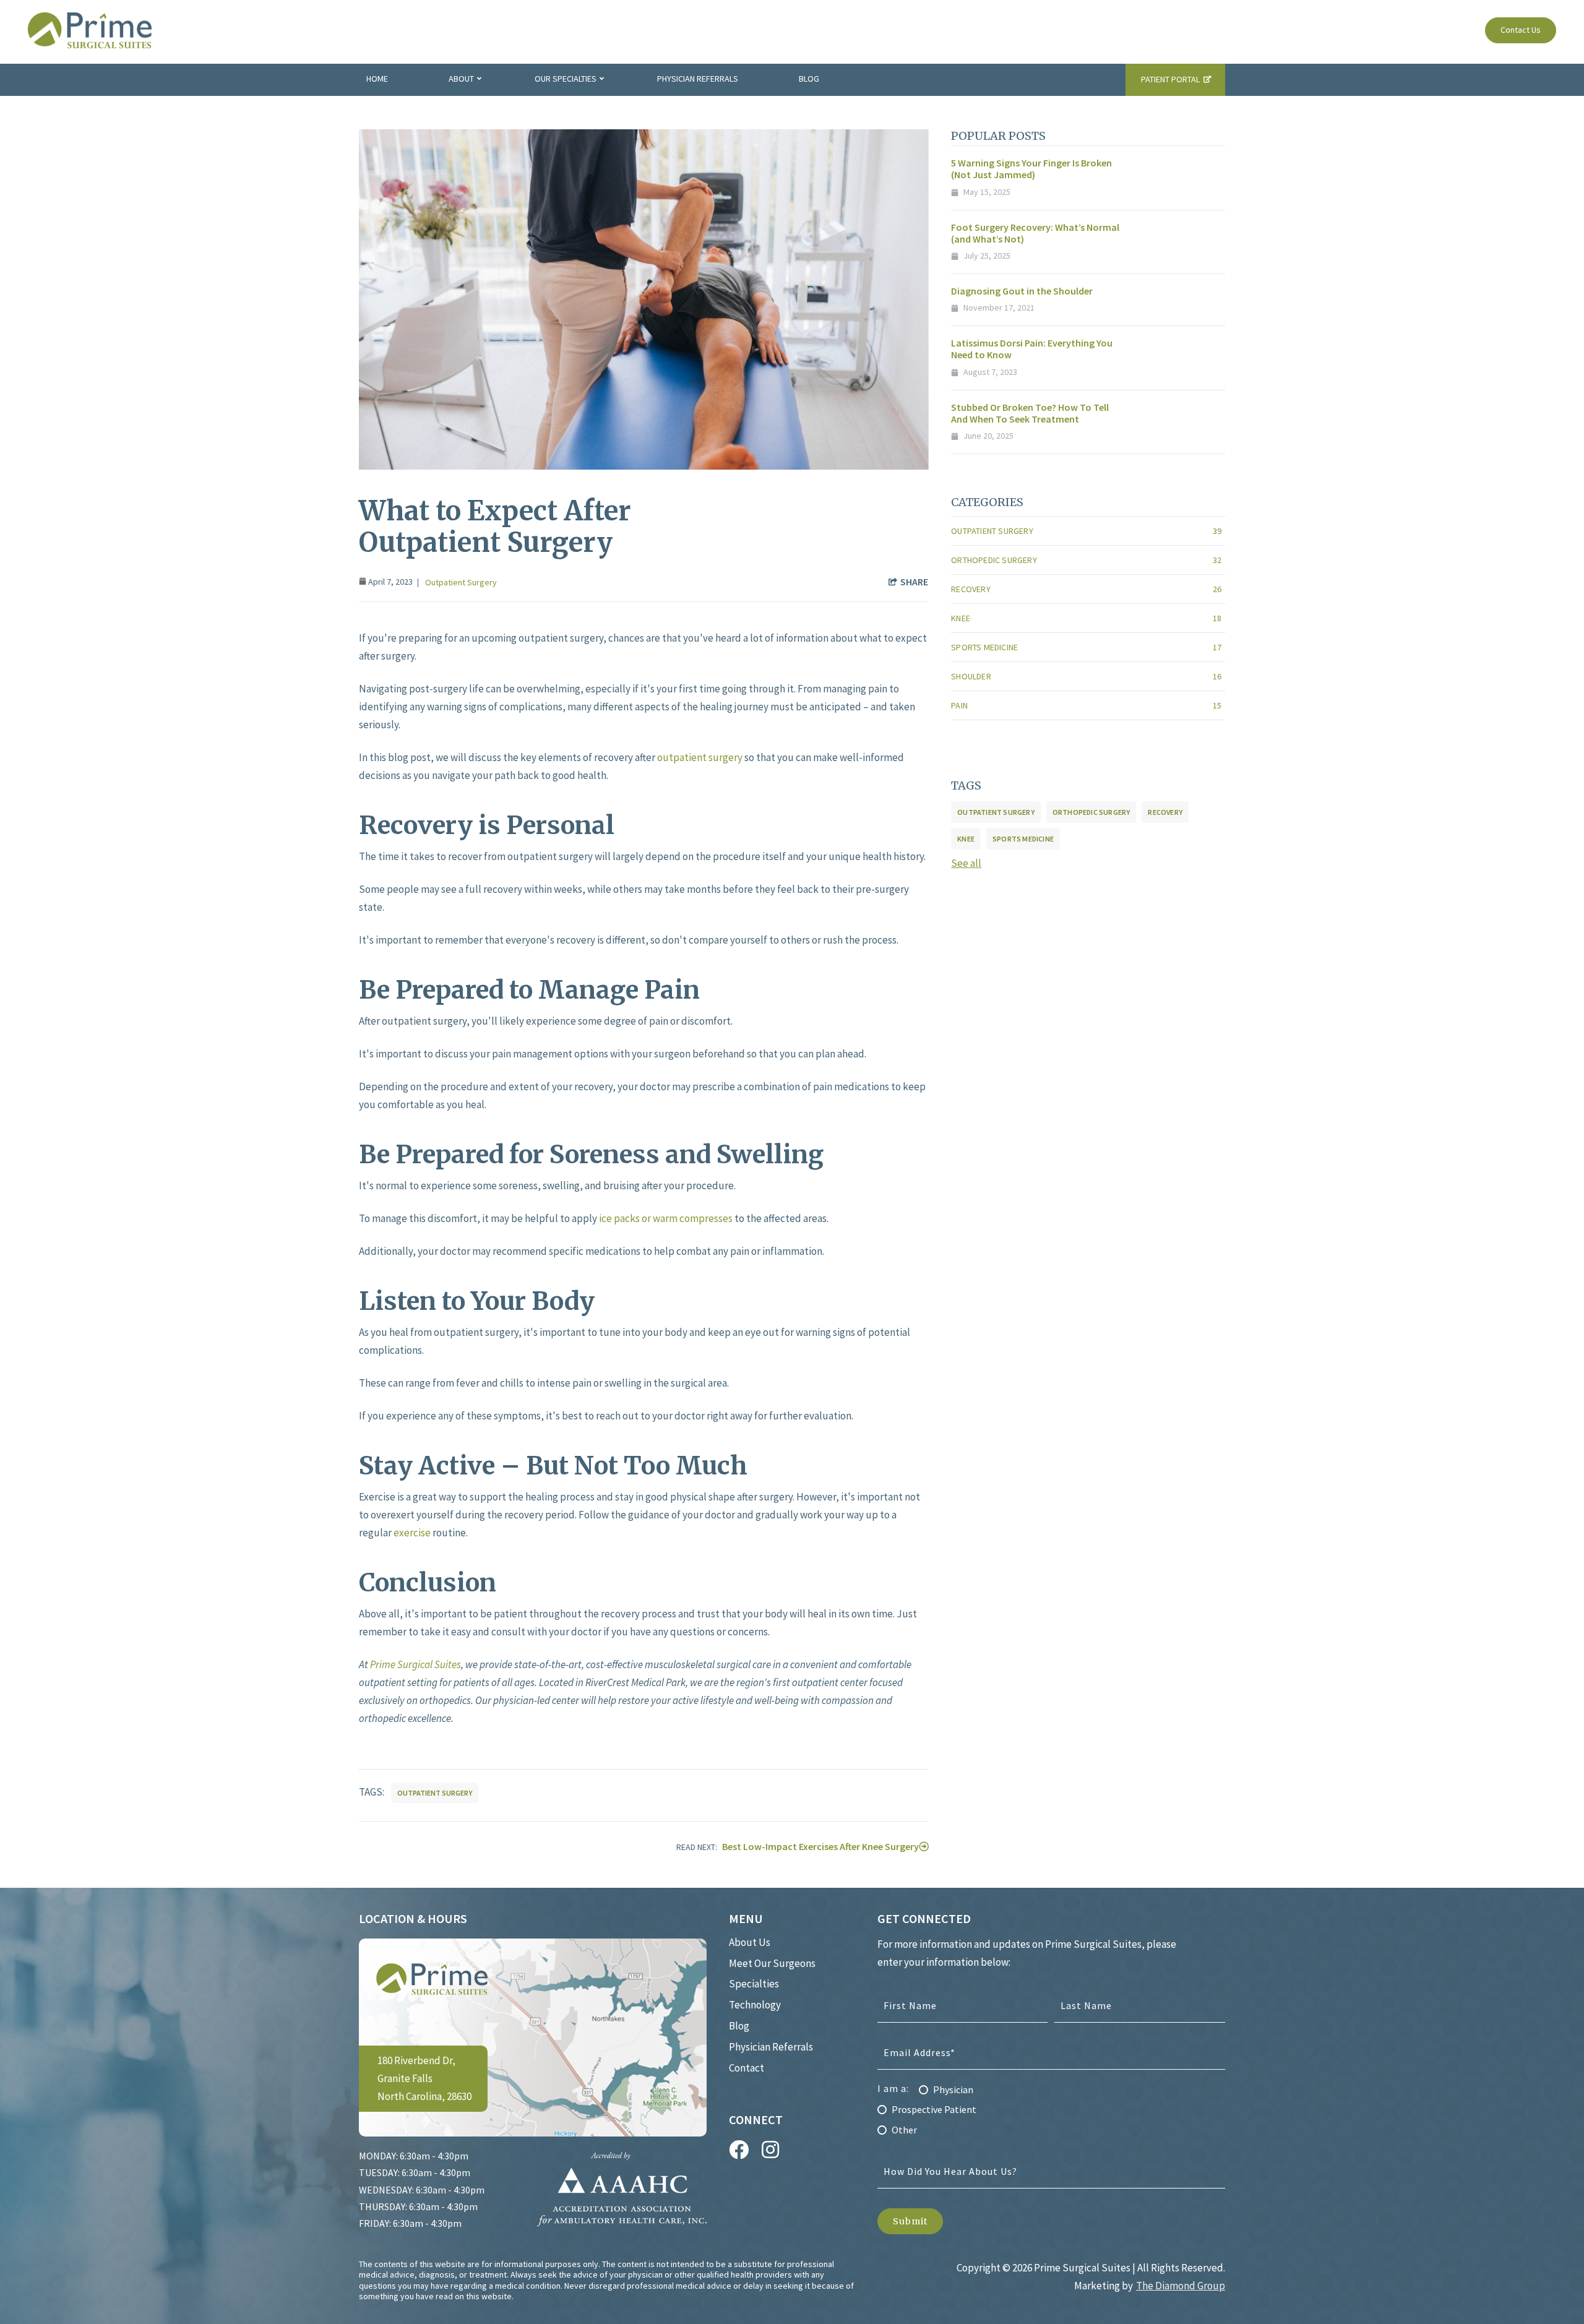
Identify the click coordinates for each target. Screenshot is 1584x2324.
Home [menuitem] (377, 79)
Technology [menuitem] (755, 2005)
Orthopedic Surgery (1086, 560)
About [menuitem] (461, 79)
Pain (1086, 705)
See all (966, 863)
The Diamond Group (1181, 2286)
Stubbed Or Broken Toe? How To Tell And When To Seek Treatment (1030, 413)
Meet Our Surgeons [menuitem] (772, 1963)
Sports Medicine (1086, 647)
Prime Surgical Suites (415, 1664)
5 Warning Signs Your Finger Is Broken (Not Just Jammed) (1031, 169)
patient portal (1170, 79)
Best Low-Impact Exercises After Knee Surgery (820, 1846)
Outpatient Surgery (461, 582)
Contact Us (1521, 30)
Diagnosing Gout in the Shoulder (1022, 291)
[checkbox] (1051, 2106)
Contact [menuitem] (747, 2068)
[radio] (1051, 2089)
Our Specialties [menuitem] (566, 79)
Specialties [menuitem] (754, 1984)
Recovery (1086, 589)
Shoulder (1086, 676)
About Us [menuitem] (750, 1942)
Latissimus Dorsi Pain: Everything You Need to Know (1032, 349)
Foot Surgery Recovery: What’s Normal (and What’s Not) (1035, 233)
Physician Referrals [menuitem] (698, 79)
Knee (1086, 618)
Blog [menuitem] (809, 79)
